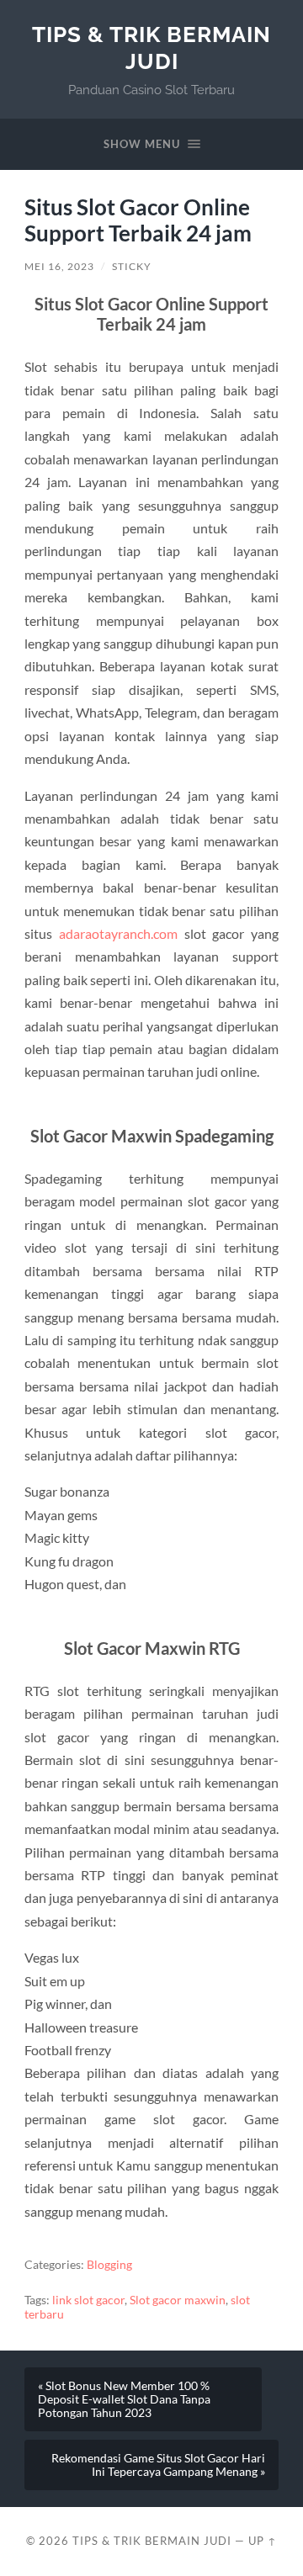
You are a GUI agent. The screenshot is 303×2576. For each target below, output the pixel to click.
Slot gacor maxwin (178, 2300)
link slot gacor (88, 2300)
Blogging (109, 2265)
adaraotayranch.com (118, 933)
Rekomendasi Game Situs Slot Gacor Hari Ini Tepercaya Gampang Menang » (158, 2465)
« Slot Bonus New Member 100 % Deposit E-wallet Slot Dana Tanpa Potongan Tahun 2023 (124, 2399)
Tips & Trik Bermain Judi (151, 48)
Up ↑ (263, 2541)
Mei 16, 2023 (59, 266)
